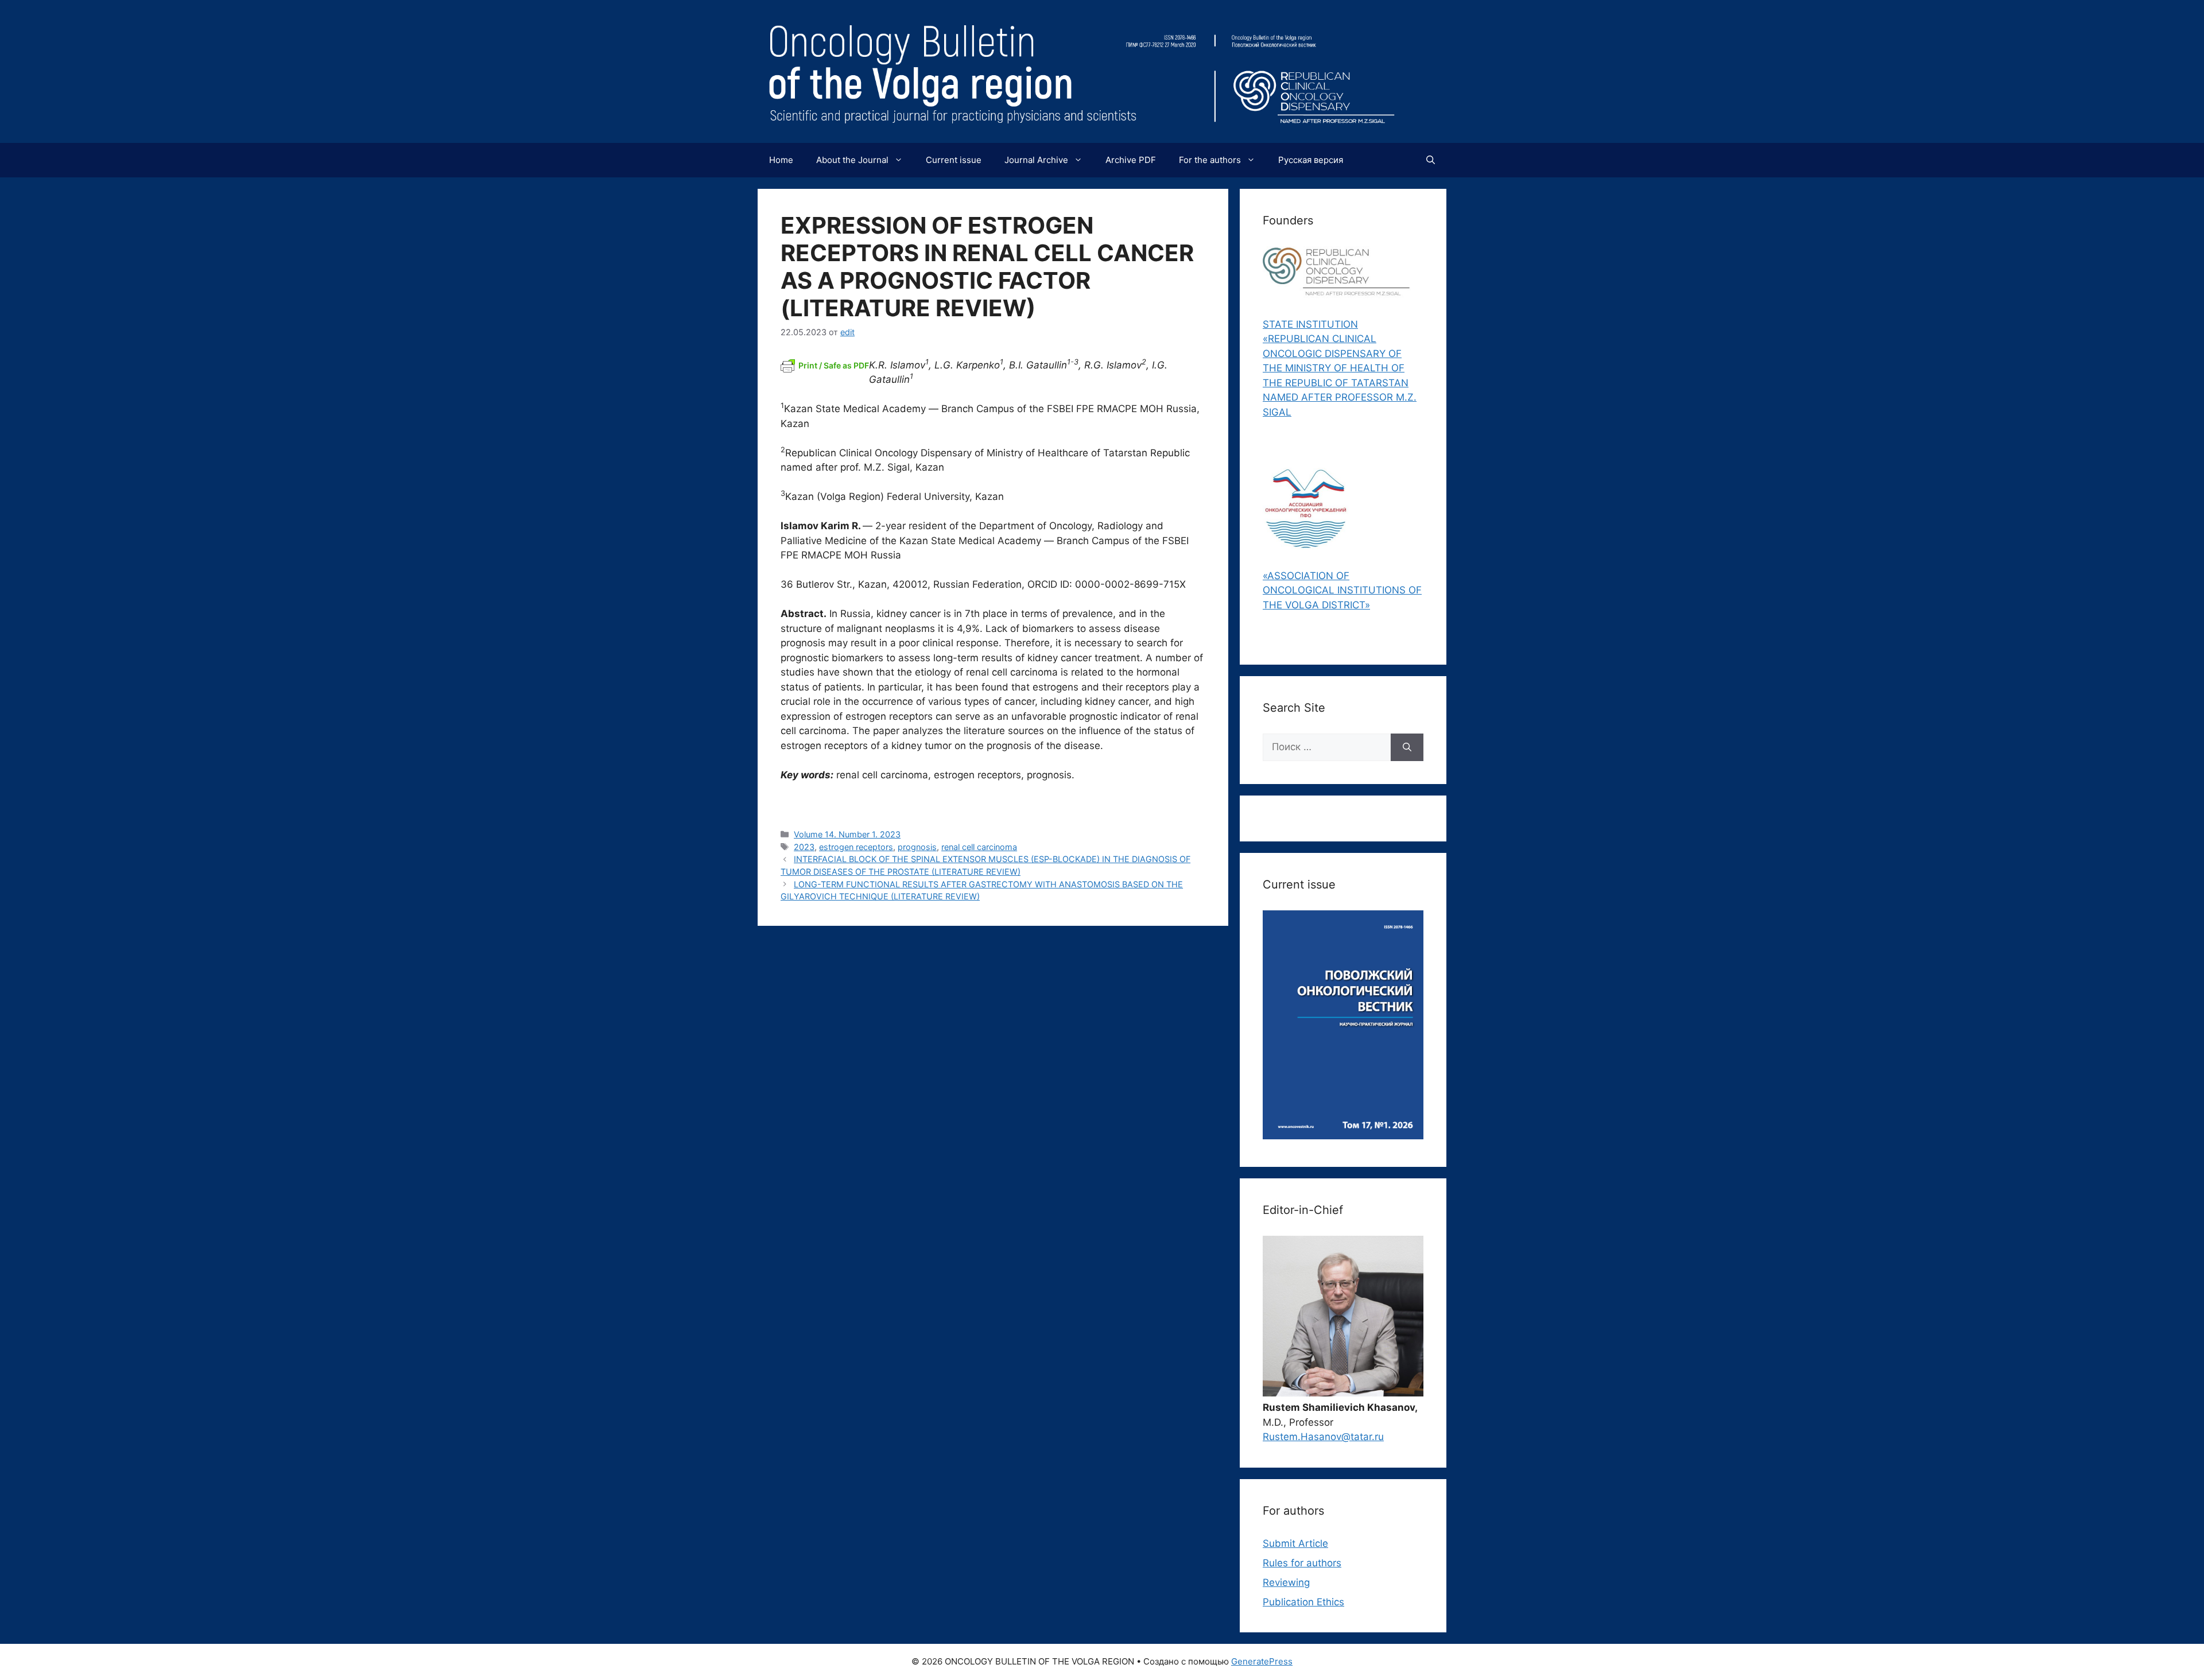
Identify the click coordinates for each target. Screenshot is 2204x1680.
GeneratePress (1262, 1661)
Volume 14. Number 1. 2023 (847, 834)
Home (781, 160)
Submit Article (1295, 1543)
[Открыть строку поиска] (1431, 160)
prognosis (917, 847)
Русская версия (1311, 160)
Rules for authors (1302, 1563)
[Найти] (1407, 747)
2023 (804, 847)
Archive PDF (1131, 160)
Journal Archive (1036, 160)
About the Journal (852, 160)
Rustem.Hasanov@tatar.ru (1323, 1437)
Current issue (954, 160)
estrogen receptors (856, 847)
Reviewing (1286, 1582)
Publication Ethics (1303, 1602)
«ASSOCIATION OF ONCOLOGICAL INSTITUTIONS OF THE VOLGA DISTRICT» (1342, 590)
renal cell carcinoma (979, 847)
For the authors (1210, 160)
